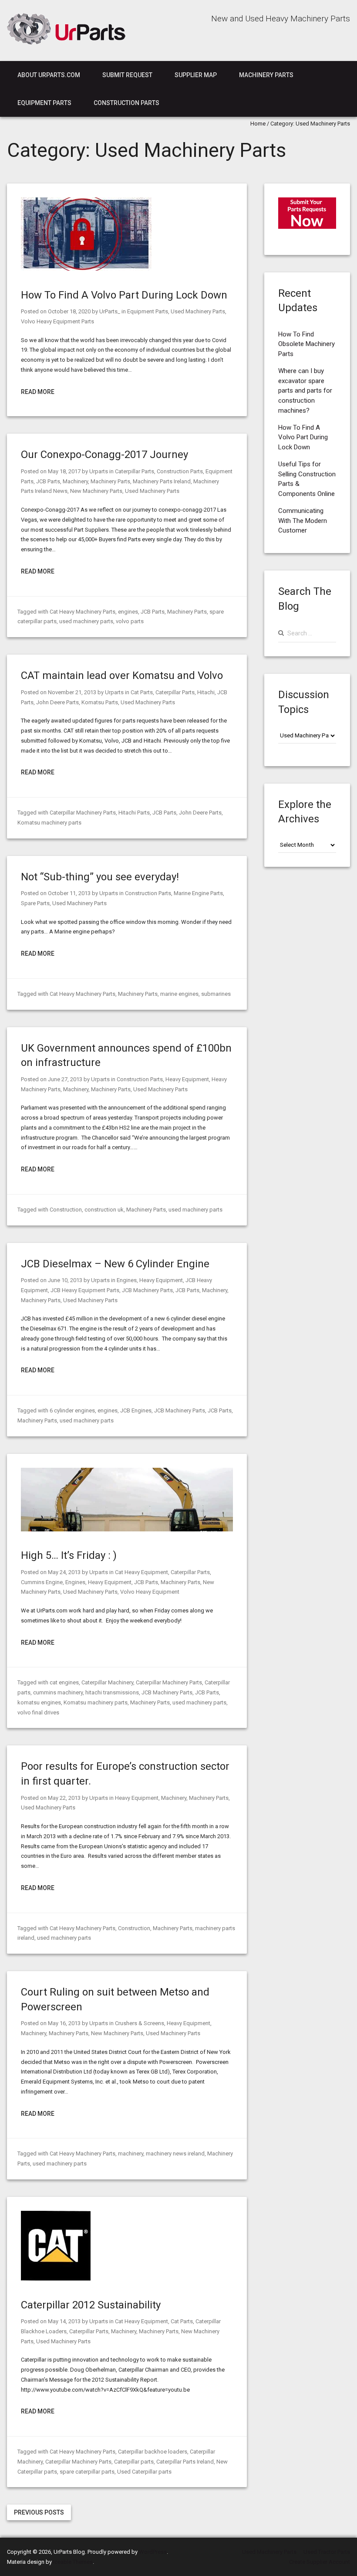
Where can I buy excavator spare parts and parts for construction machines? (305, 391)
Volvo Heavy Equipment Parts (57, 321)
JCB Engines (136, 1410)
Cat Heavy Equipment (141, 1572)
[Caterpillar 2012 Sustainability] (56, 2279)
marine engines (179, 994)
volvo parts (130, 621)
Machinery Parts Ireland (162, 481)
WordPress (153, 2552)
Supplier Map (196, 75)
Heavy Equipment (187, 1079)
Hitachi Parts (134, 813)
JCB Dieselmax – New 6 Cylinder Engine (115, 1264)
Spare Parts (35, 903)
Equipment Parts (44, 103)
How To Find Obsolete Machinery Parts (306, 344)
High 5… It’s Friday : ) (69, 1555)
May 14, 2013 (64, 2321)
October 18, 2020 (69, 311)
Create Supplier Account (320, 2562)
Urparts (99, 471)
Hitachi (206, 692)
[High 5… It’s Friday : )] (127, 1529)
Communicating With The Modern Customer (303, 521)
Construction (66, 1210)
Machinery (75, 481)
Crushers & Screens (140, 2023)
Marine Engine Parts (198, 893)
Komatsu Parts (100, 702)
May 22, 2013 (64, 1798)
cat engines (64, 1682)
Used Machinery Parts (198, 311)
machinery (131, 2153)
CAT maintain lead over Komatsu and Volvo (122, 675)
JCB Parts (48, 481)
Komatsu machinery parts (49, 823)
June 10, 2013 (65, 1280)
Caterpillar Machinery (107, 1682)
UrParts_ (110, 311)
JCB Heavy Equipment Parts (85, 1290)
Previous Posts (39, 2512)
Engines (127, 1280)
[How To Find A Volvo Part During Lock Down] (86, 269)
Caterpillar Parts (135, 471)
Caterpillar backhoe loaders (153, 2452)
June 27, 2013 (65, 1079)
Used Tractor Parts (327, 2552)
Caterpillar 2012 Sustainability (91, 2305)
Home (258, 124)
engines (128, 612)
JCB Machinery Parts (147, 1290)
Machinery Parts (266, 75)
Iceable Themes (73, 2562)
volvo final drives (38, 1712)
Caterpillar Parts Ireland (185, 2462)
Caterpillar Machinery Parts (83, 813)
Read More (38, 392)
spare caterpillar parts (87, 2472)
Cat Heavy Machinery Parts (83, 612)
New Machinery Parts (96, 491)
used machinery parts (86, 621)
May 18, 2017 (64, 471)
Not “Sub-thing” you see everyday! (100, 877)
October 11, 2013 (69, 893)
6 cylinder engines (72, 1410)
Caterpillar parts (134, 2462)
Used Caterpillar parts (144, 2472)
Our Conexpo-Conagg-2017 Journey (104, 455)
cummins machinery (58, 1692)
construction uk (104, 1210)
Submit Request (127, 75)
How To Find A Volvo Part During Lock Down (124, 295)
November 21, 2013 (72, 692)
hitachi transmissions (112, 1692)
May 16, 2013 (64, 2023)
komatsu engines (39, 1702)
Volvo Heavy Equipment (150, 1592)
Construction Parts (126, 103)
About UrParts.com (49, 75)
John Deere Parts (57, 702)
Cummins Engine (42, 1582)
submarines (216, 994)
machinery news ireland (175, 2153)
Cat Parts (142, 692)
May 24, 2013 (64, 1572)
